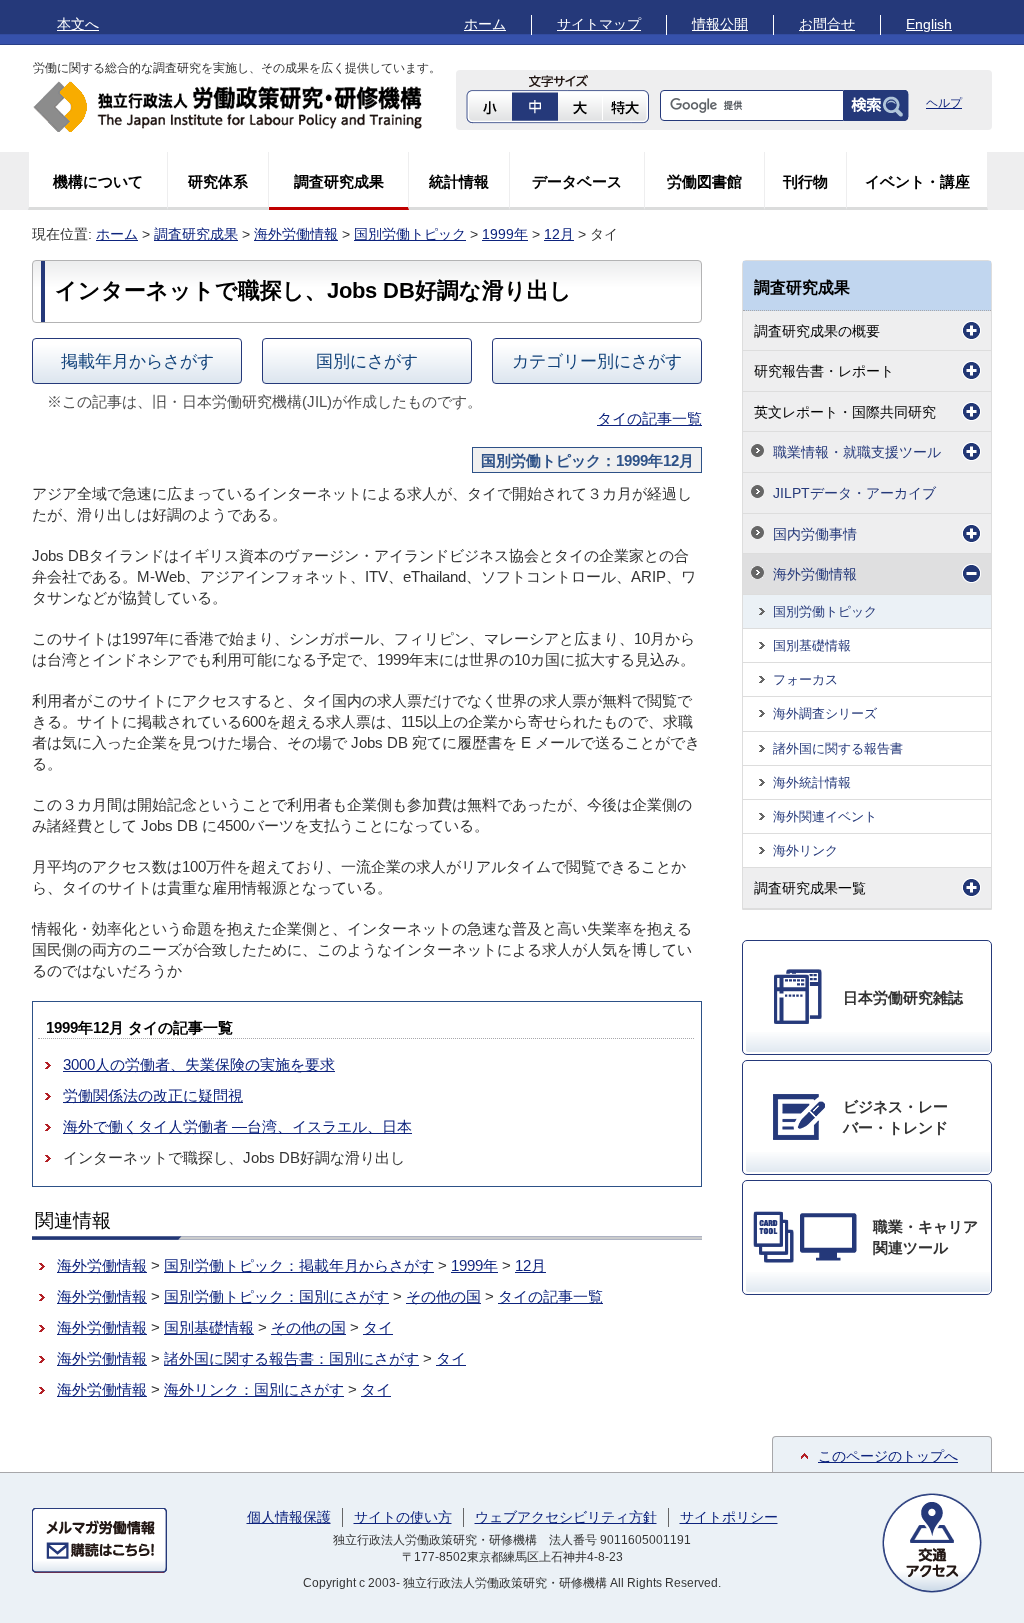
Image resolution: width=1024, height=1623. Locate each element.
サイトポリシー (729, 1517)
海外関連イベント (825, 816)
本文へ (78, 24)
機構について (98, 181)
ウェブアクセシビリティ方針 (566, 1517)
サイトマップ (599, 24)
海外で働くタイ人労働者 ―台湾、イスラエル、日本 (237, 1126)
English (929, 24)
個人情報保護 (289, 1517)
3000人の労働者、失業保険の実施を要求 (199, 1064)
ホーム (485, 24)
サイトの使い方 (403, 1517)
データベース (577, 181)
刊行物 (805, 181)
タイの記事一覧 (649, 418)
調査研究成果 (339, 181)
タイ (378, 1327)
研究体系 (218, 181)
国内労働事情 (815, 534)
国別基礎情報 (209, 1327)
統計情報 (459, 181)
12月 (559, 234)
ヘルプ (944, 103)
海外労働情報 (296, 234)
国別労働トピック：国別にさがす (276, 1296)
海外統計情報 (812, 782)
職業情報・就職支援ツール (857, 452)
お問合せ (827, 24)
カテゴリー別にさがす (597, 361)
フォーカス (805, 679)
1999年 (505, 234)
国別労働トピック (410, 234)
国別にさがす (367, 361)
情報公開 (720, 24)
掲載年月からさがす (137, 361)
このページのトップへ (888, 1456)
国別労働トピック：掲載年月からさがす (299, 1265)
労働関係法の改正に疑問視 (153, 1095)
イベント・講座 (917, 181)
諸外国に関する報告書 (838, 748)
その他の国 (443, 1296)
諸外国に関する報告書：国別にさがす (291, 1358)
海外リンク (805, 850)
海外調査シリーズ (825, 713)
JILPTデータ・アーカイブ (854, 493)
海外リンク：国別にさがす (254, 1389)
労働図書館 (704, 181)
